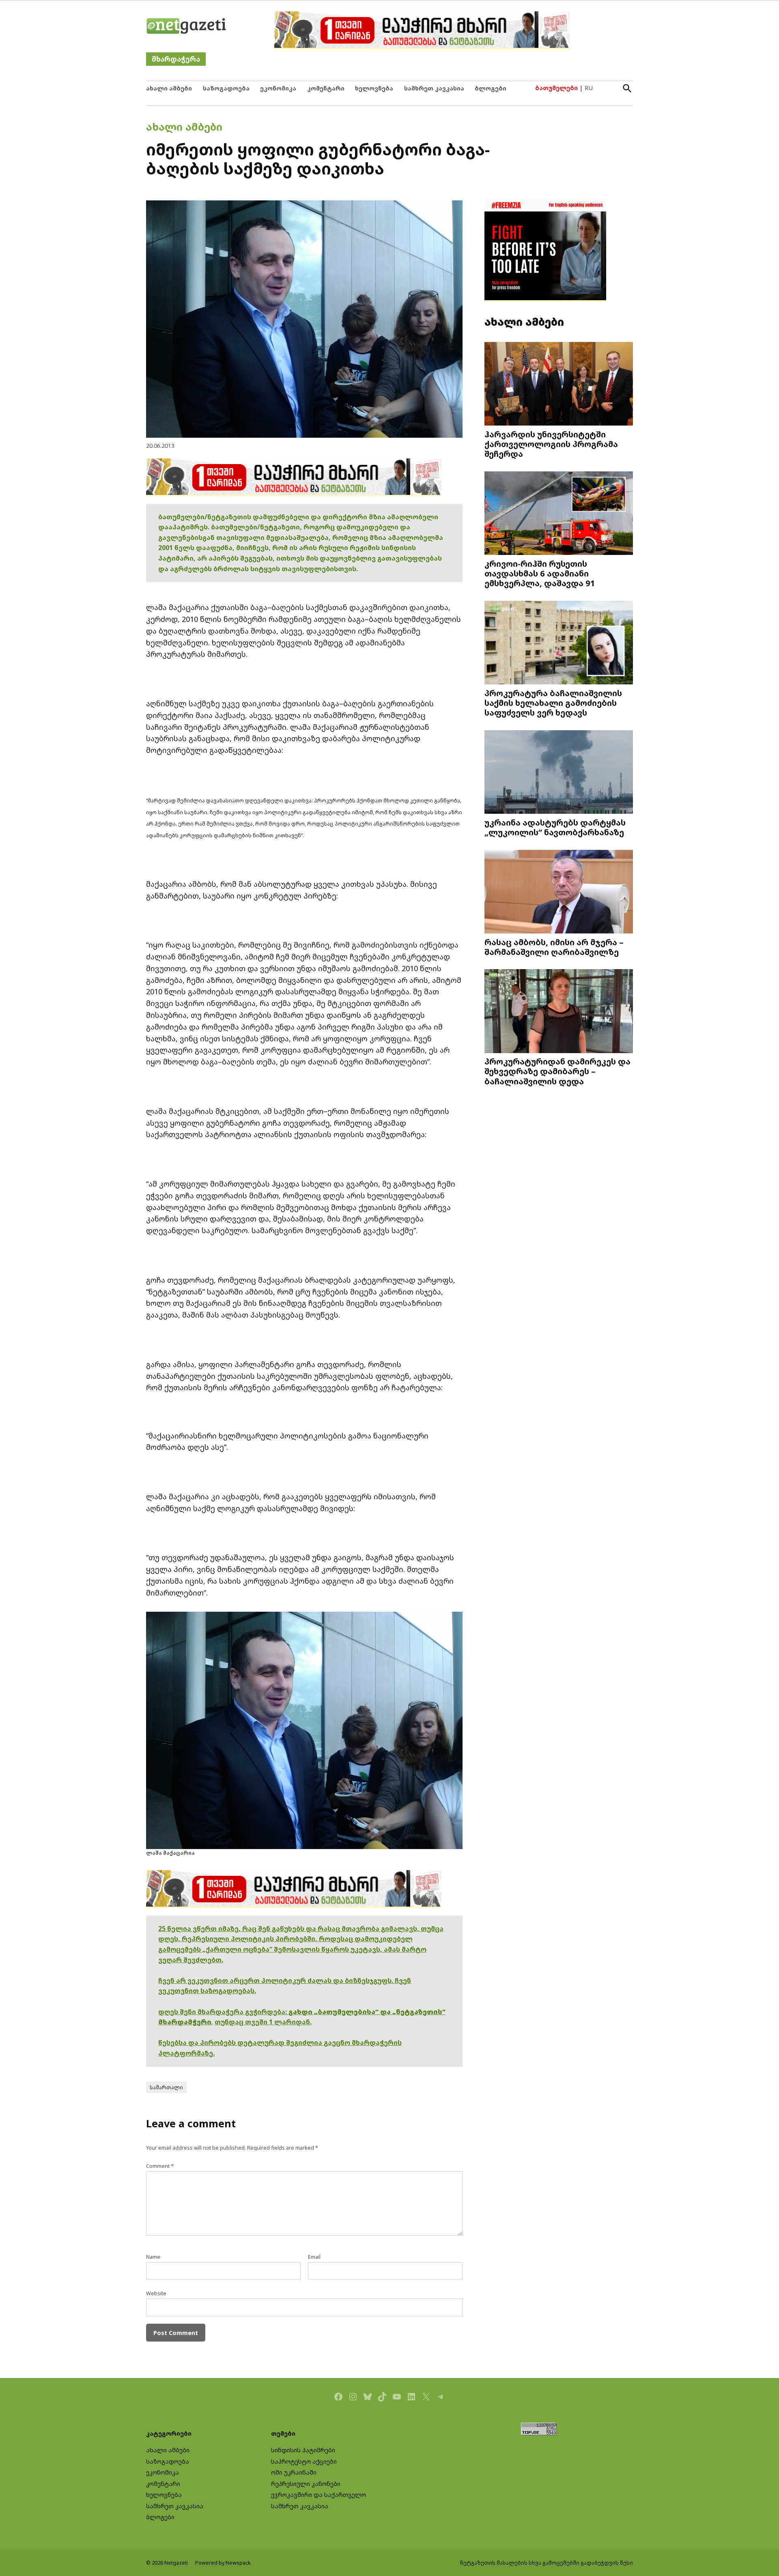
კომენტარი (326, 88)
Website (156, 2293)
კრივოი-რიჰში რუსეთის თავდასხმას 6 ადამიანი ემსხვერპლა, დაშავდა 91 (540, 573)
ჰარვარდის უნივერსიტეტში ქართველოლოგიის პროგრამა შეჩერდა (551, 444)
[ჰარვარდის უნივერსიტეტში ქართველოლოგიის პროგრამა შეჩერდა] (559, 385)
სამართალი (166, 2087)
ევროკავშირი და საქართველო (318, 2495)
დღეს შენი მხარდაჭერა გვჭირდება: (223, 2012)
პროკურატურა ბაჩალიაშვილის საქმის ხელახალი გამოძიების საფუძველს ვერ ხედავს (553, 703)
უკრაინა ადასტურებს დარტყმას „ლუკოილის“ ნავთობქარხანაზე (555, 827)
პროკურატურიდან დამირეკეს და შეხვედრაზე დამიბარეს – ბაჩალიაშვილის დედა (557, 1071)
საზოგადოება (226, 88)
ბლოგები (491, 88)
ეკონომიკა (278, 88)
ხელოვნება (374, 88)
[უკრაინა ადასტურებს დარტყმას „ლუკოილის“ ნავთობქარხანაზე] (559, 773)
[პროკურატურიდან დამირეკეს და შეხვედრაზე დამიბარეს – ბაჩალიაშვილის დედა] (559, 1012)
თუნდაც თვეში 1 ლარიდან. (263, 2022)
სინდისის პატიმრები (303, 2450)
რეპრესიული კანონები (306, 2484)
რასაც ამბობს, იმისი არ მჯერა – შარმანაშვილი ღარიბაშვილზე (554, 947)
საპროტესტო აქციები (304, 2461)
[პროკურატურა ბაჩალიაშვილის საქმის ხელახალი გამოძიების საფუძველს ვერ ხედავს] (559, 644)
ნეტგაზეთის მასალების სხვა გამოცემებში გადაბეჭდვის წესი (547, 2563)
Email (314, 2257)
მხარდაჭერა (176, 59)
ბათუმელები (556, 88)
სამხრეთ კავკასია (434, 88)
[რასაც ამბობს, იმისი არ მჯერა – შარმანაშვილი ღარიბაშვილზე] (559, 892)
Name (153, 2257)
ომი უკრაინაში (294, 2472)
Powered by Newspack (223, 2563)
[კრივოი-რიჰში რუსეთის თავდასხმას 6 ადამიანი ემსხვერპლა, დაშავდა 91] (559, 514)
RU (589, 88)
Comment (160, 2166)
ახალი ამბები (169, 88)
